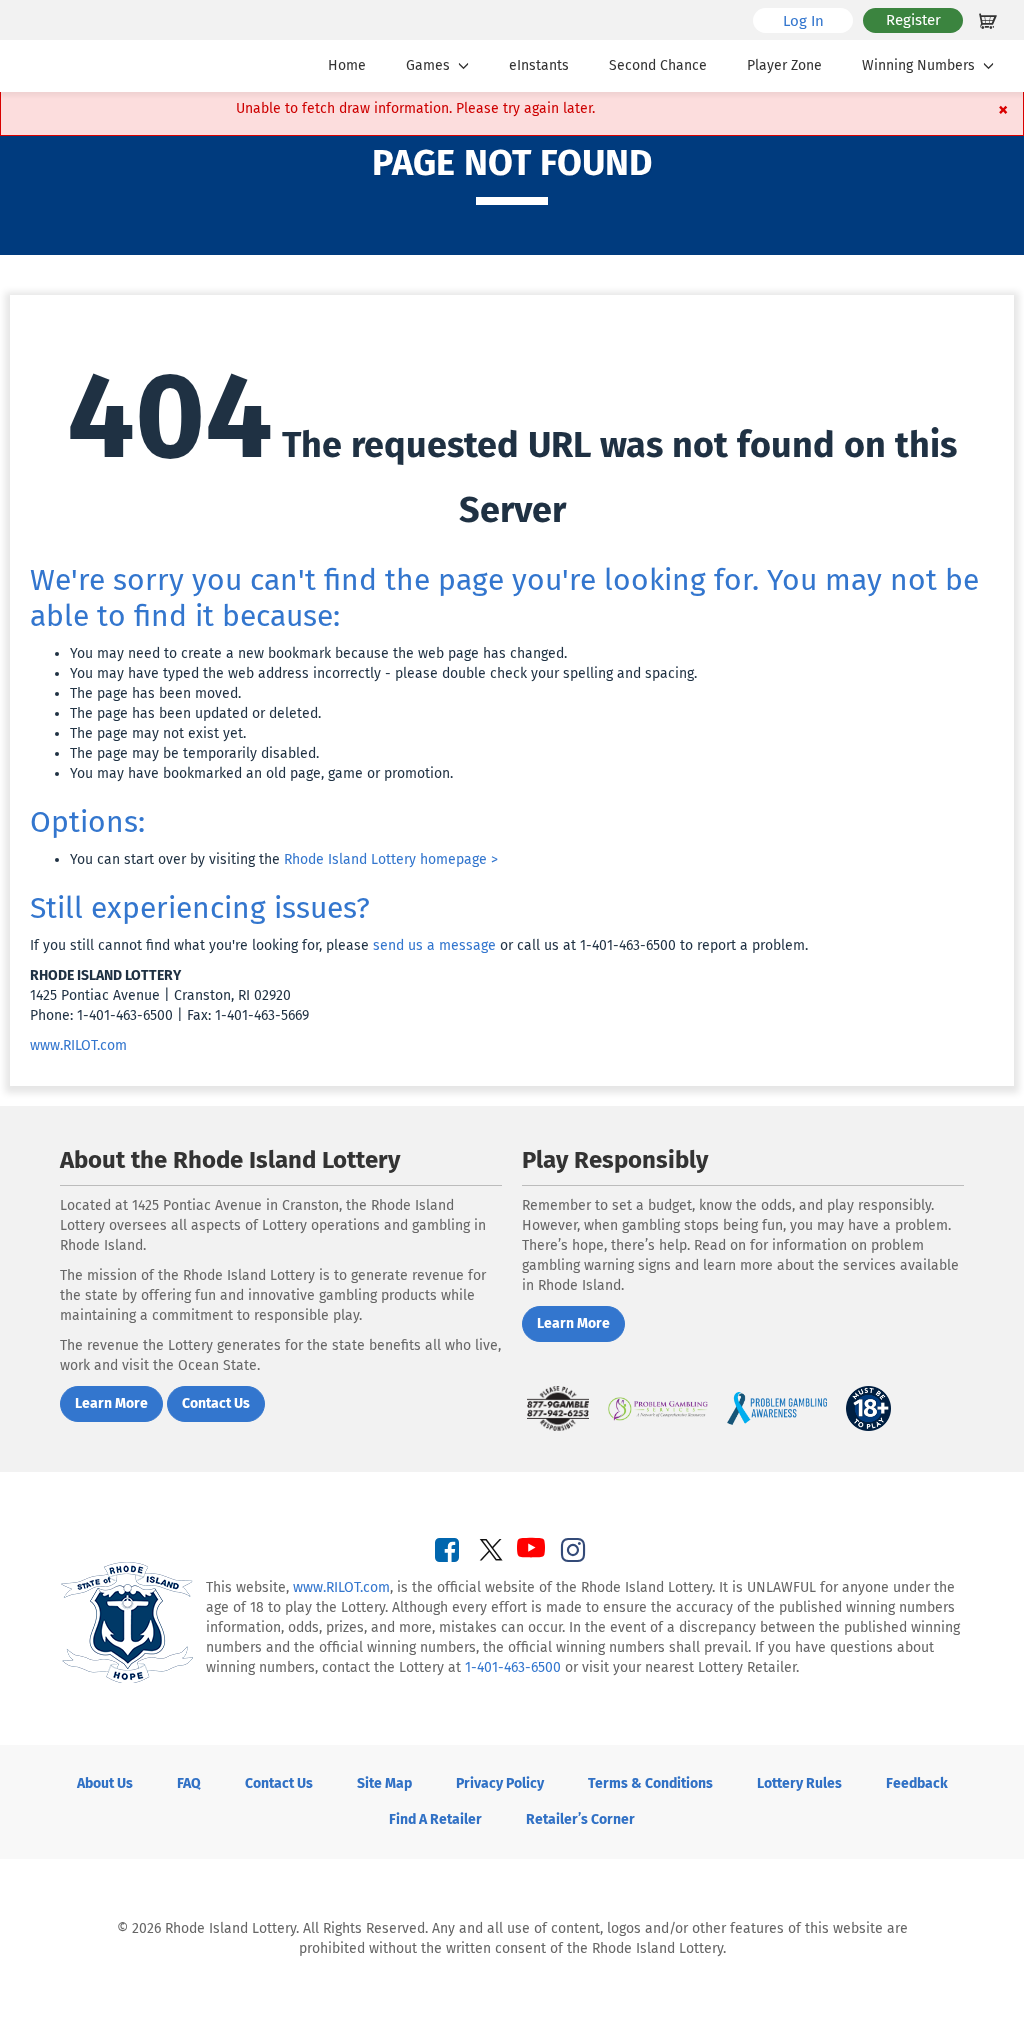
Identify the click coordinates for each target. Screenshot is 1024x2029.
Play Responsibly (615, 1160)
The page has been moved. (155, 693)
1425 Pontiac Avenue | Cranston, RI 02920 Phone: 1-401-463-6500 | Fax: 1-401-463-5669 (169, 995)
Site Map (384, 1783)
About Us (105, 1783)
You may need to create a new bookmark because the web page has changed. (318, 653)
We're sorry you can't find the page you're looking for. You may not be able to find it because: (504, 598)
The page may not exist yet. (158, 733)
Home (347, 65)
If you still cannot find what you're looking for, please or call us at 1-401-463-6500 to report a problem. (419, 945)
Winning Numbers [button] (918, 65)
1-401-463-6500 (513, 1667)
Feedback (917, 1783)
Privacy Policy (500, 1783)
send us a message (434, 945)
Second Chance (658, 65)
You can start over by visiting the (284, 859)
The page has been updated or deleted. (195, 713)
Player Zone (784, 65)
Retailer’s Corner (580, 1819)
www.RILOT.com (78, 1045)
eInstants (539, 65)
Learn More (111, 1403)
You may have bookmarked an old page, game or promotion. (261, 773)
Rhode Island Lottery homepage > (391, 859)
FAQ (189, 1783)
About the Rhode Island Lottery (230, 1160)
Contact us (216, 1403)
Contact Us (279, 1783)
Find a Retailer (435, 1819)
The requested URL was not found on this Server (512, 438)
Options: (87, 822)
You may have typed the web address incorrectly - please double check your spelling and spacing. (383, 673)
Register (913, 20)
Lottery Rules (799, 1783)
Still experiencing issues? (200, 908)
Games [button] (428, 65)
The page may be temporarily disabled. (194, 753)
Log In (818, 20)
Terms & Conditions (650, 1783)
